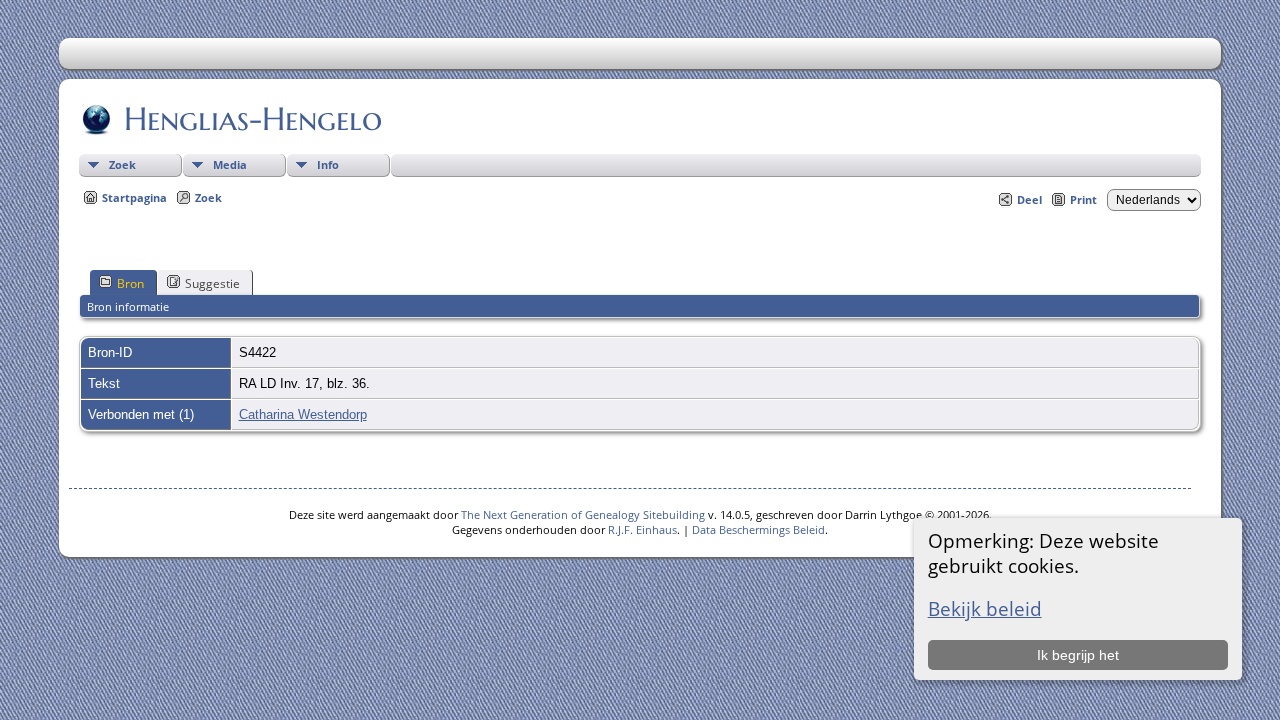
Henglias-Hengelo (253, 119)
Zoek (122, 164)
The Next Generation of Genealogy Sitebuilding (583, 514)
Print (1083, 199)
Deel (1029, 199)
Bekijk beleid (985, 608)
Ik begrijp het (1078, 655)
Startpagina (134, 197)
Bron (130, 283)
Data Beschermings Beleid (758, 529)
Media (230, 164)
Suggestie (212, 283)
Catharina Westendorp (303, 414)
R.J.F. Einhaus (642, 529)
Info (328, 164)
